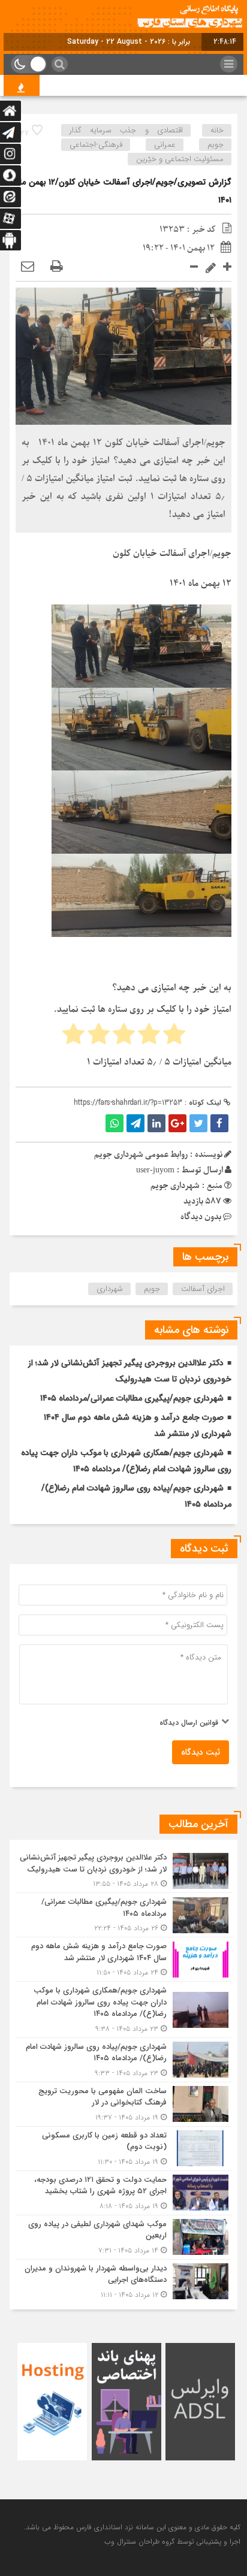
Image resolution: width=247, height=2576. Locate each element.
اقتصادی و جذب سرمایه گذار (126, 130)
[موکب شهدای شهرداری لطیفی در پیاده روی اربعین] (123, 2237)
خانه (217, 130)
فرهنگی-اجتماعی (96, 145)
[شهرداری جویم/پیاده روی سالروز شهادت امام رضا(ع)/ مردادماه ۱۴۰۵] (123, 2060)
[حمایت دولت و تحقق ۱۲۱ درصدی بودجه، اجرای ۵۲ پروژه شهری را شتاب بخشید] (123, 2193)
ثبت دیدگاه (201, 1752)
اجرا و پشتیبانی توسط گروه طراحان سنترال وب (172, 2542)
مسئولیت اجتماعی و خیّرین (180, 159)
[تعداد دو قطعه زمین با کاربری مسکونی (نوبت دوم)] (123, 2149)
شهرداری (110, 1289)
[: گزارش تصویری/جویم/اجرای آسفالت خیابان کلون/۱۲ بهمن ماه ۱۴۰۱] (28, 267)
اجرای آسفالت (203, 1289)
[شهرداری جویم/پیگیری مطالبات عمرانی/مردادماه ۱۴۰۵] (123, 1915)
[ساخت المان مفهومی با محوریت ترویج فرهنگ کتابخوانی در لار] (123, 2104)
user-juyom (155, 1170)
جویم (216, 145)
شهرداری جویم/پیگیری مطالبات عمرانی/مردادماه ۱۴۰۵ (132, 1398)
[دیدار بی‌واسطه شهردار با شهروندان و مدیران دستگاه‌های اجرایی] (123, 2280)
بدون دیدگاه (201, 1217)
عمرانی (165, 145)
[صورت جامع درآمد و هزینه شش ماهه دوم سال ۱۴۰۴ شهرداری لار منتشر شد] (123, 1959)
